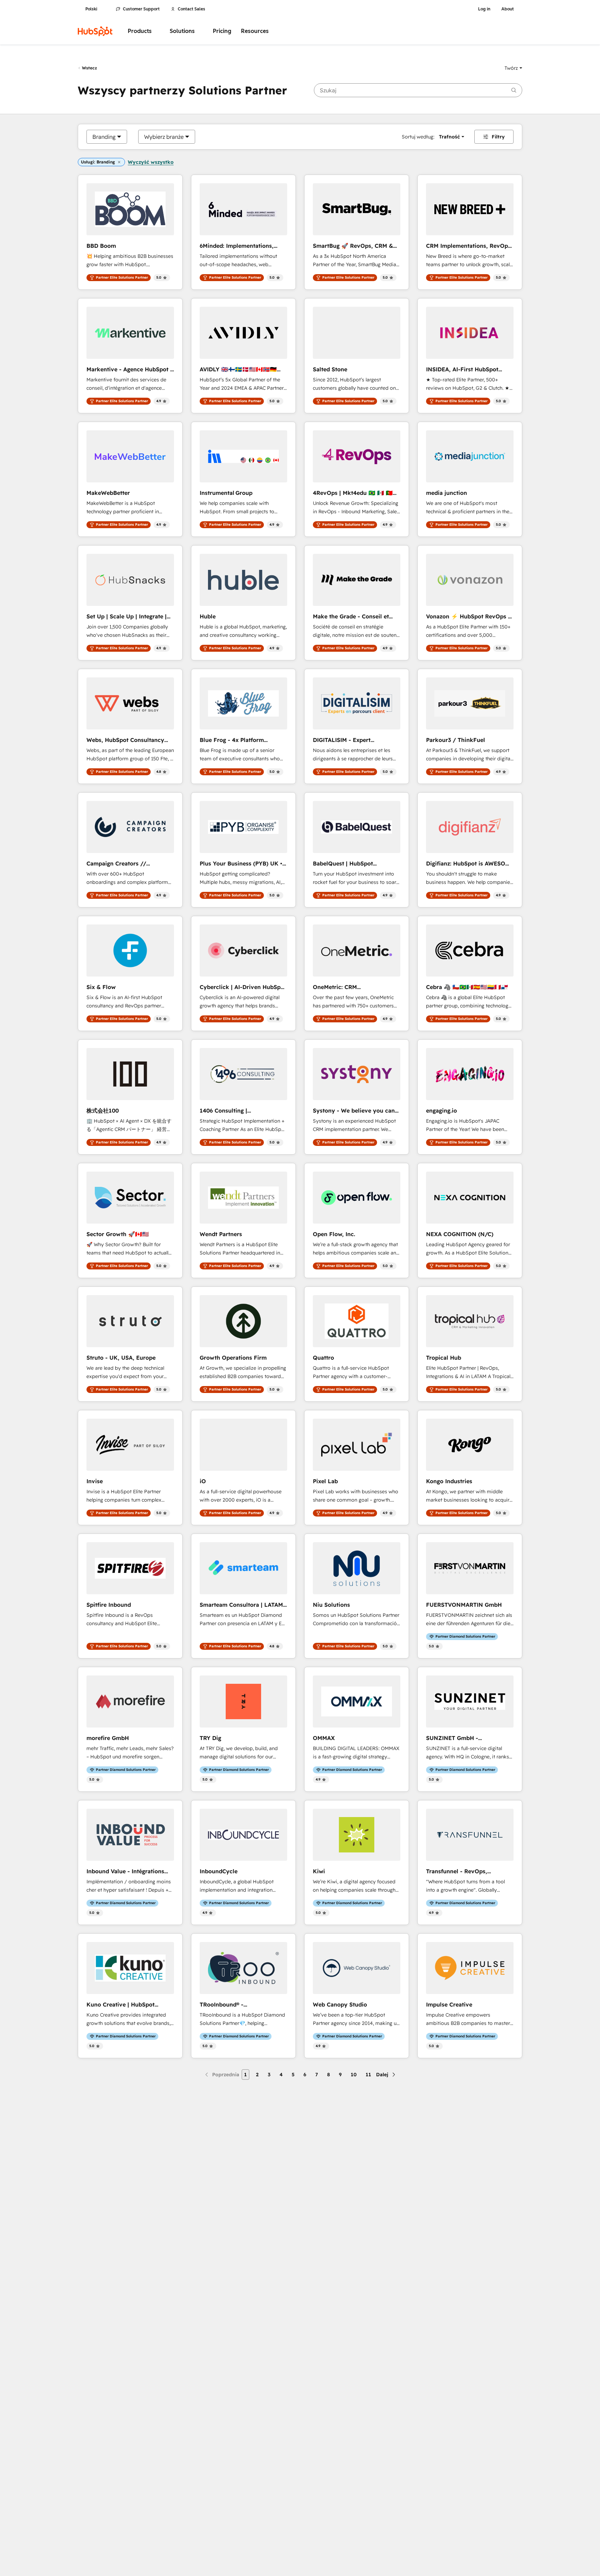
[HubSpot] (95, 31)
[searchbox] (418, 90)
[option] (104, 137)
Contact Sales (191, 9)
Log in (484, 9)
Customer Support (141, 9)
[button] (513, 68)
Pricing (222, 31)
